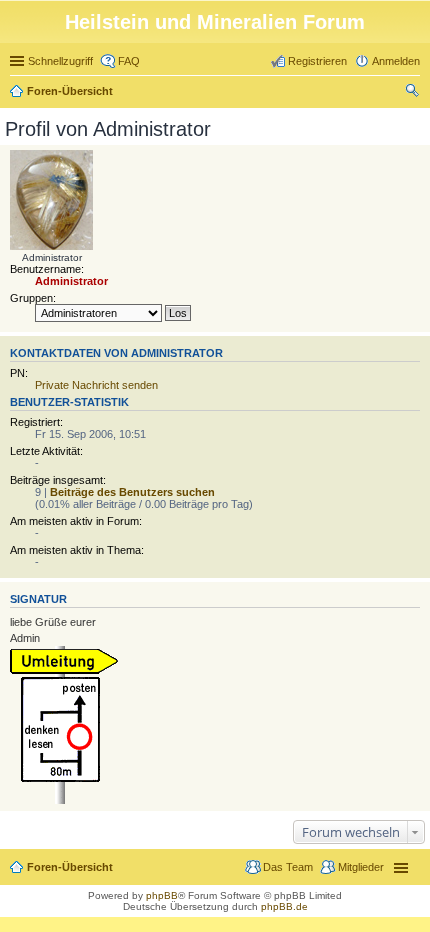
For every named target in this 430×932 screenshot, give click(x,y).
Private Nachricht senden (96, 385)
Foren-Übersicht (70, 91)
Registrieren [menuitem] (317, 61)
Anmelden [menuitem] (396, 61)
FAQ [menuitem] (129, 61)
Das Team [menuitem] (288, 867)
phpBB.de (284, 906)
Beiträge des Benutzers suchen (132, 492)
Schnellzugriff (60, 61)
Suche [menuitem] (414, 93)
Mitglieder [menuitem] (361, 867)
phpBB (162, 895)
